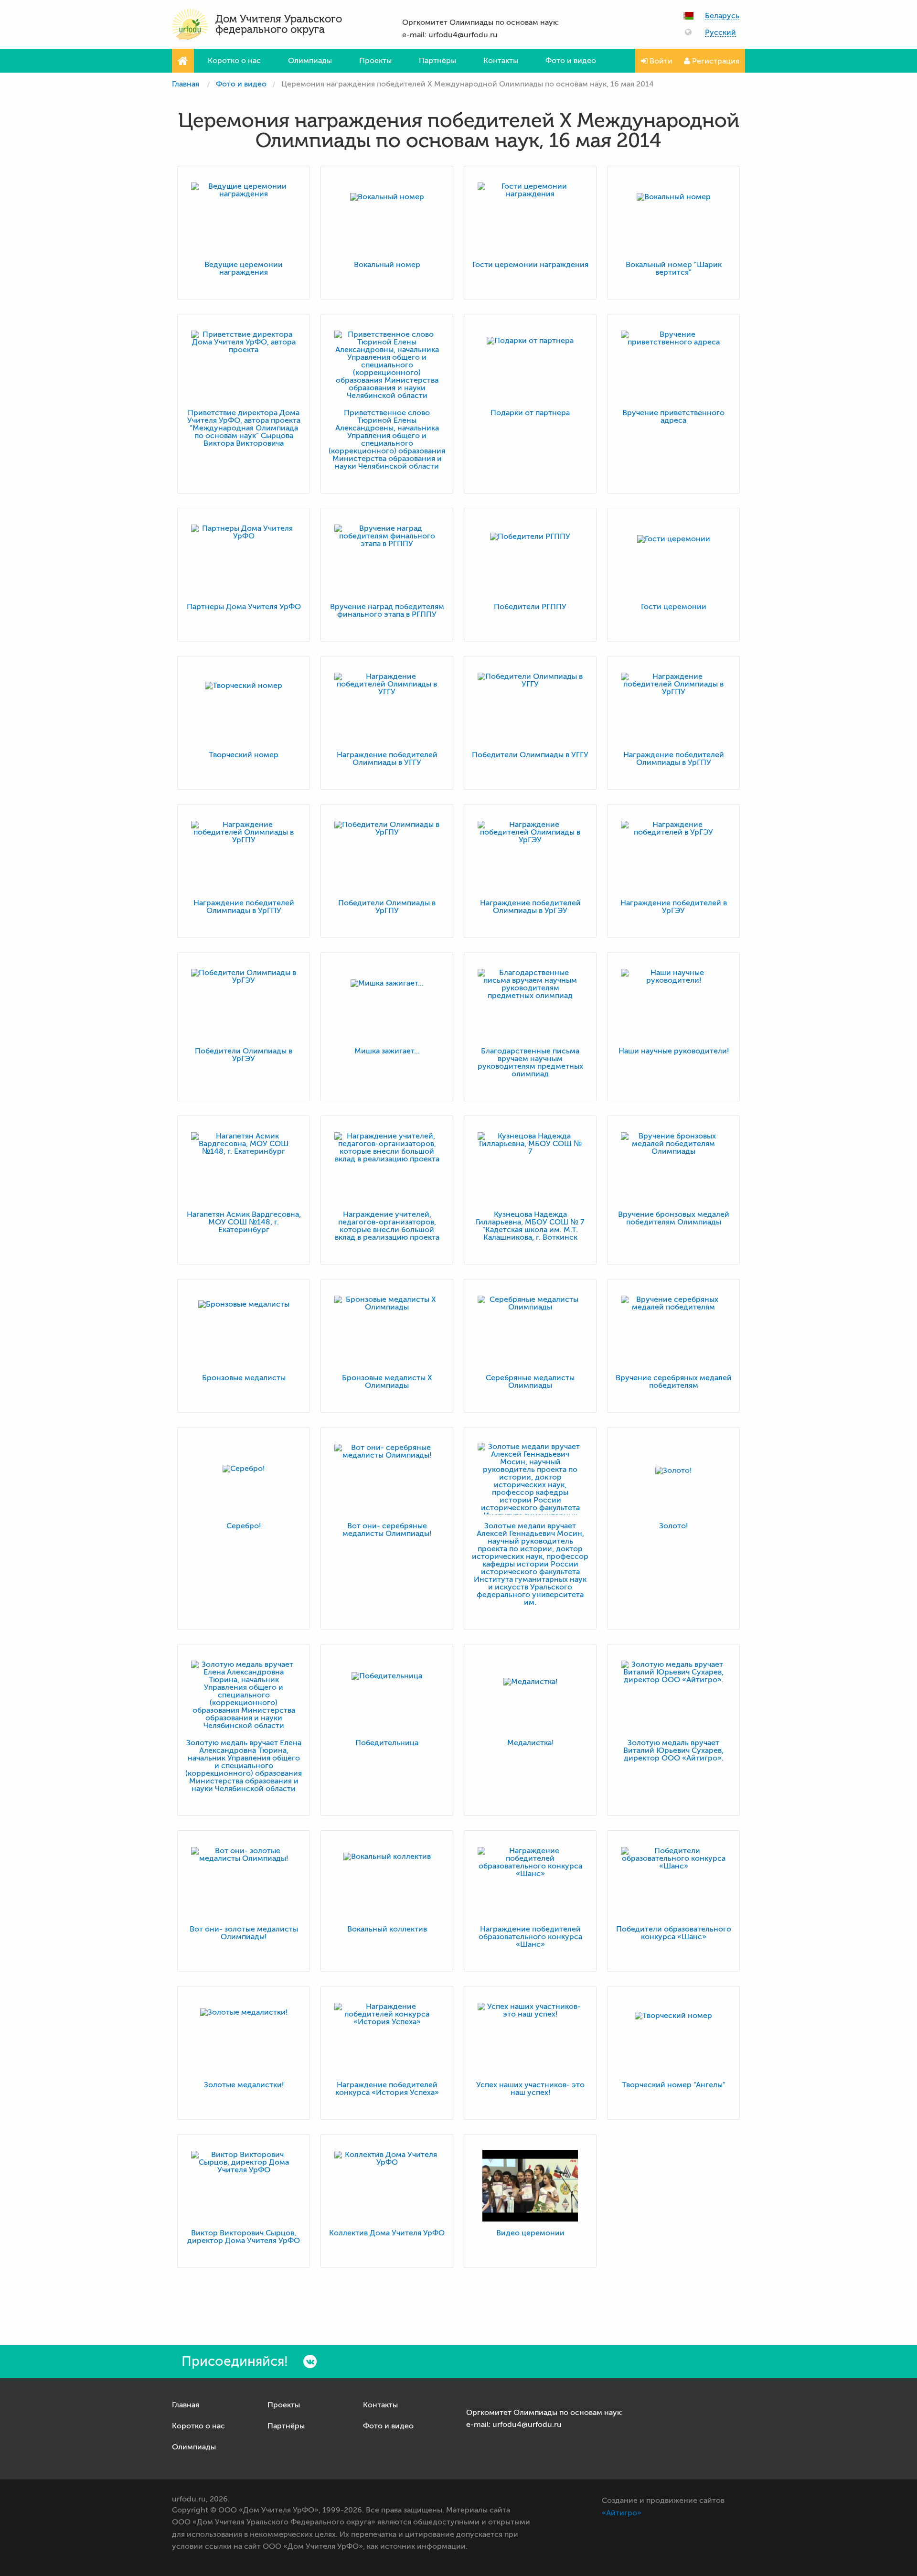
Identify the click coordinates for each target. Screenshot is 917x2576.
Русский (720, 33)
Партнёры (437, 61)
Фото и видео (571, 61)
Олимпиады (310, 61)
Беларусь (722, 16)
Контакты (501, 61)
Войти (660, 61)
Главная (186, 84)
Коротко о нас (234, 61)
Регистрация (715, 61)
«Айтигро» (622, 2513)
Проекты (375, 61)
